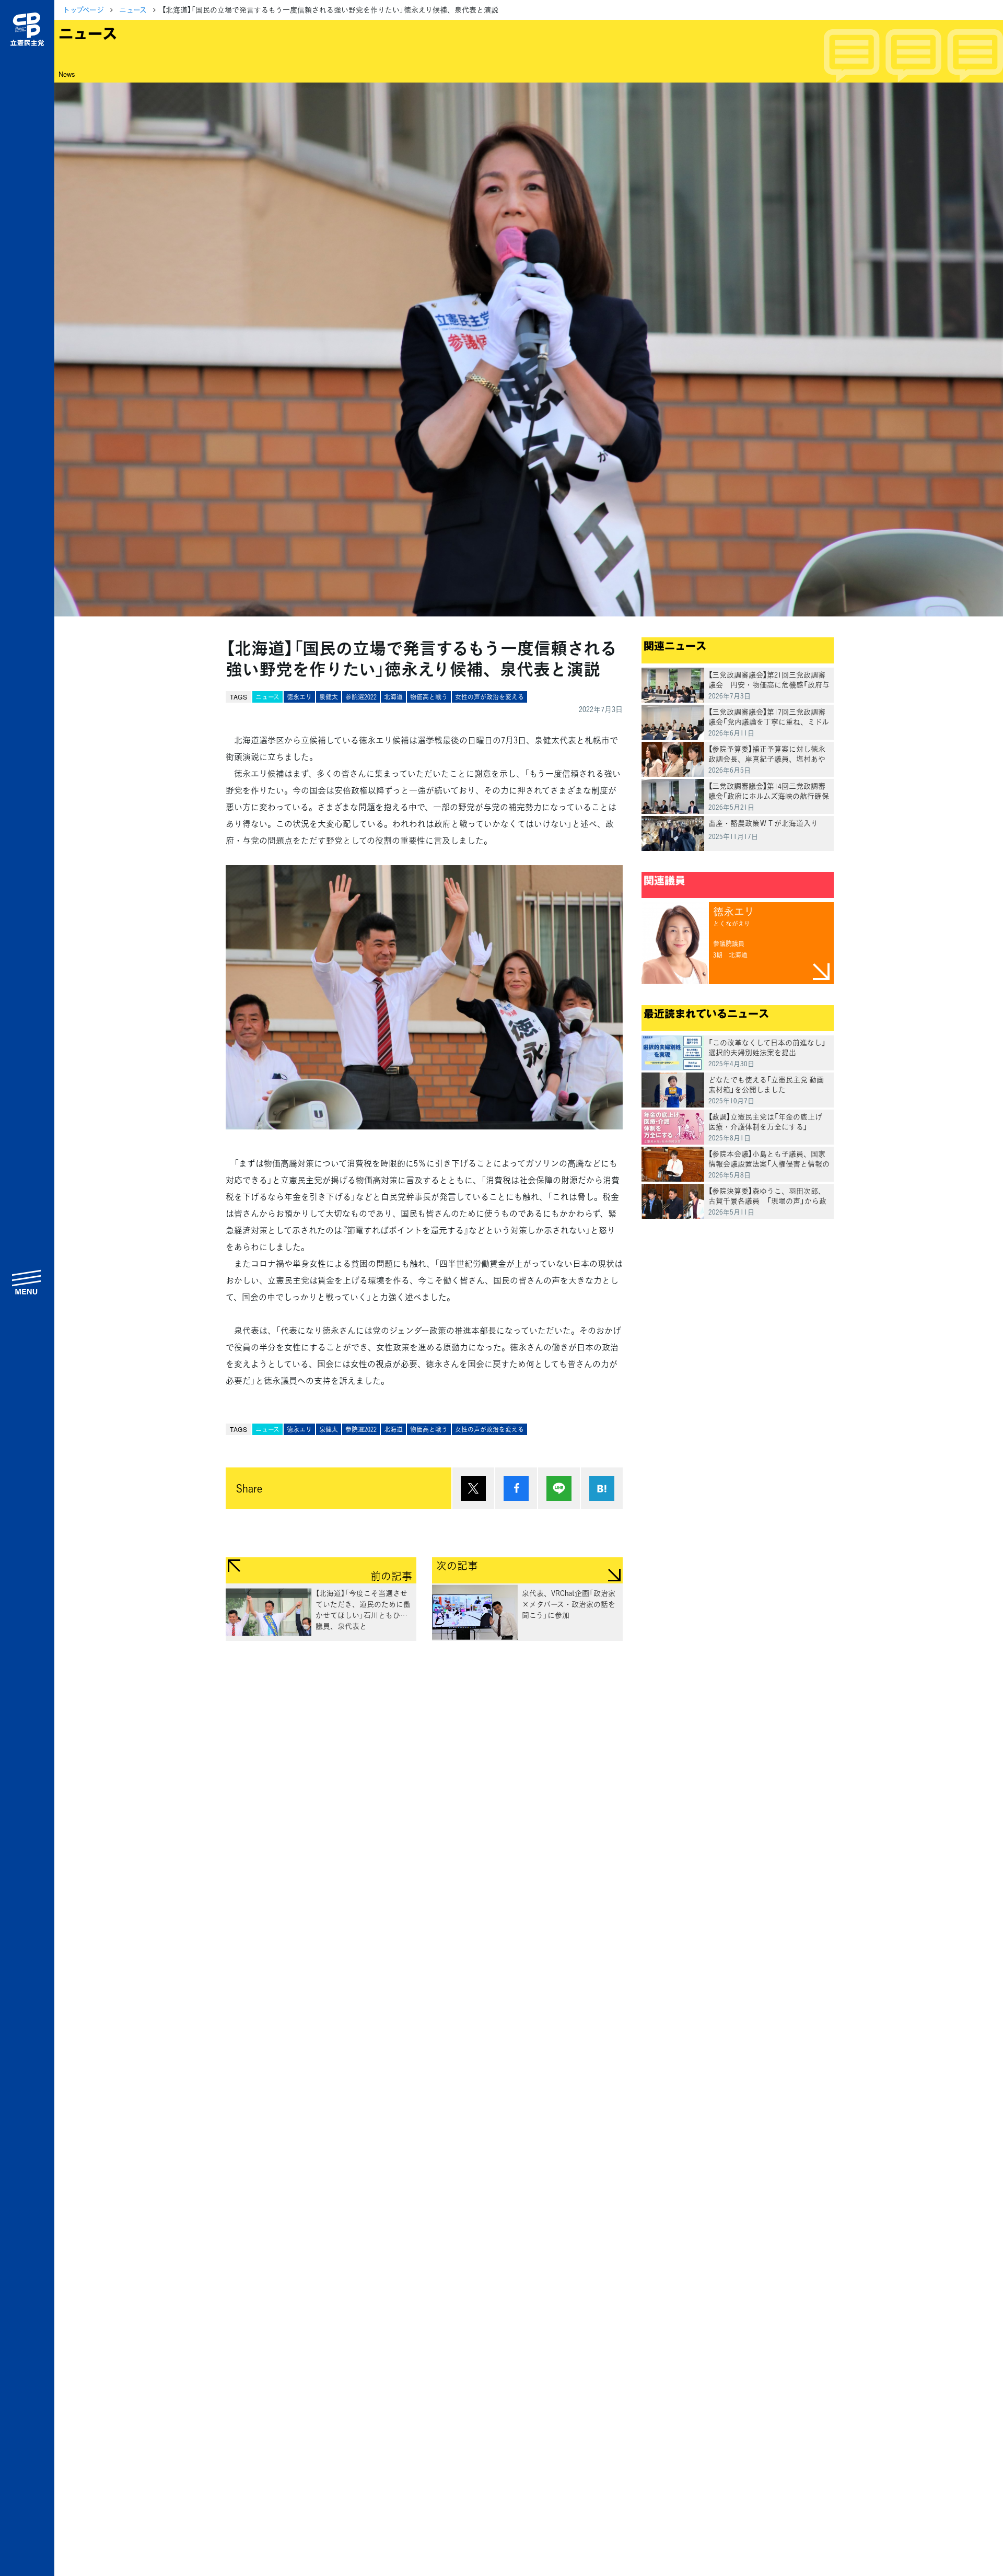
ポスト (473, 1488)
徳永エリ (299, 697)
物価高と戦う (429, 697)
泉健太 (329, 697)
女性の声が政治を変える (489, 697)
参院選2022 (361, 697)
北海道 (393, 697)
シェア (516, 1488)
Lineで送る (559, 1488)
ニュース (133, 9)
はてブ (602, 1488)
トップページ (83, 9)
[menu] (27, 1282)
